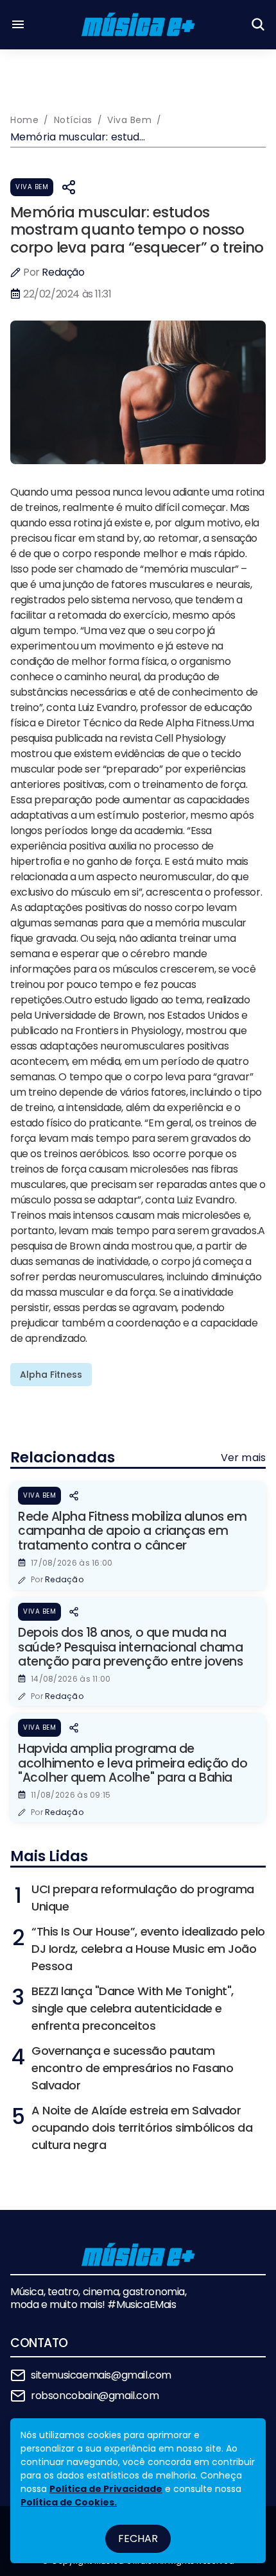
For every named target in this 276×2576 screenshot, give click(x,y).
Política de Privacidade (106, 2489)
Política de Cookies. (69, 2502)
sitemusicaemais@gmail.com (101, 2375)
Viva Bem (32, 187)
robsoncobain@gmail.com (95, 2396)
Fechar (138, 2538)
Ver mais (243, 1458)
